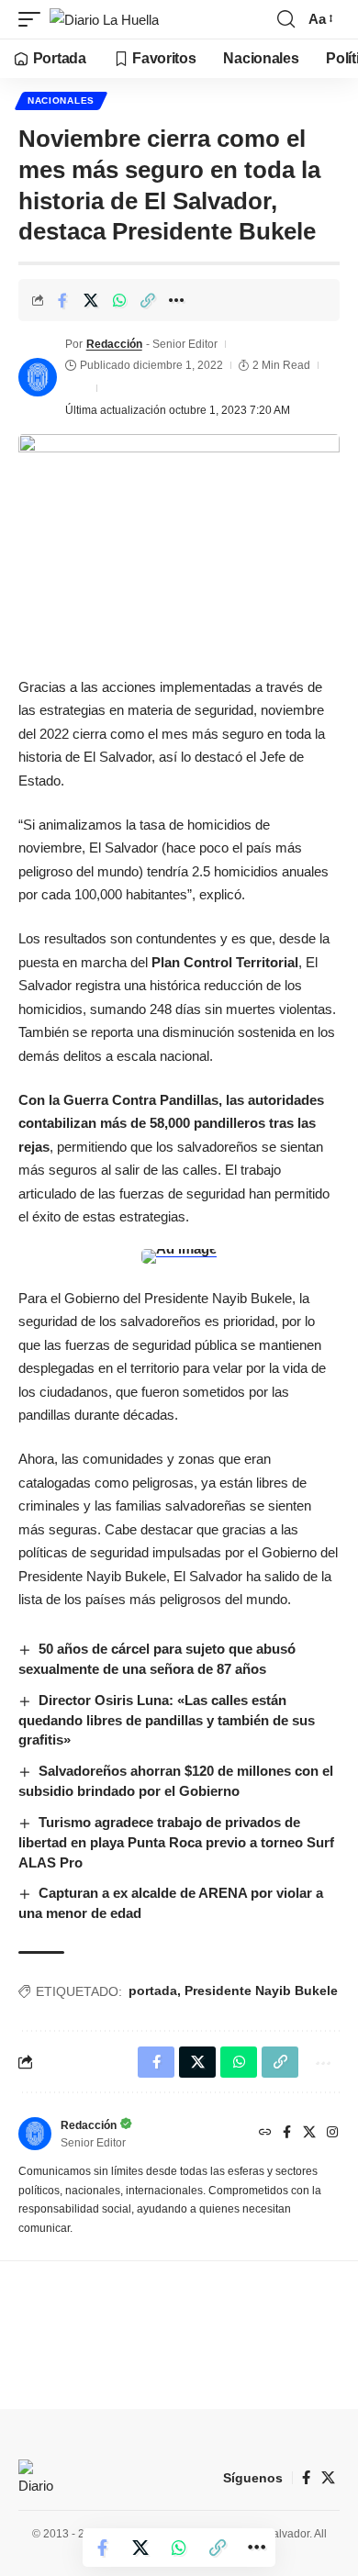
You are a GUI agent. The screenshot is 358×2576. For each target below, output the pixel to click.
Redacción (114, 344)
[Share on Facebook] (62, 300)
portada (153, 1991)
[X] (309, 2134)
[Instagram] (332, 2134)
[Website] (265, 2134)
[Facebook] (287, 2134)
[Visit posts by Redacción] (38, 377)
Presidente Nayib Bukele (261, 1991)
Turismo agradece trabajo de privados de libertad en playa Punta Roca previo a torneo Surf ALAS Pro (176, 1842)
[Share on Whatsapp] (119, 300)
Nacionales (61, 100)
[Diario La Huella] (104, 20)
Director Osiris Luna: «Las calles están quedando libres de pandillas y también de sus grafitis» (167, 1720)
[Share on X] (91, 300)
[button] (34, 20)
